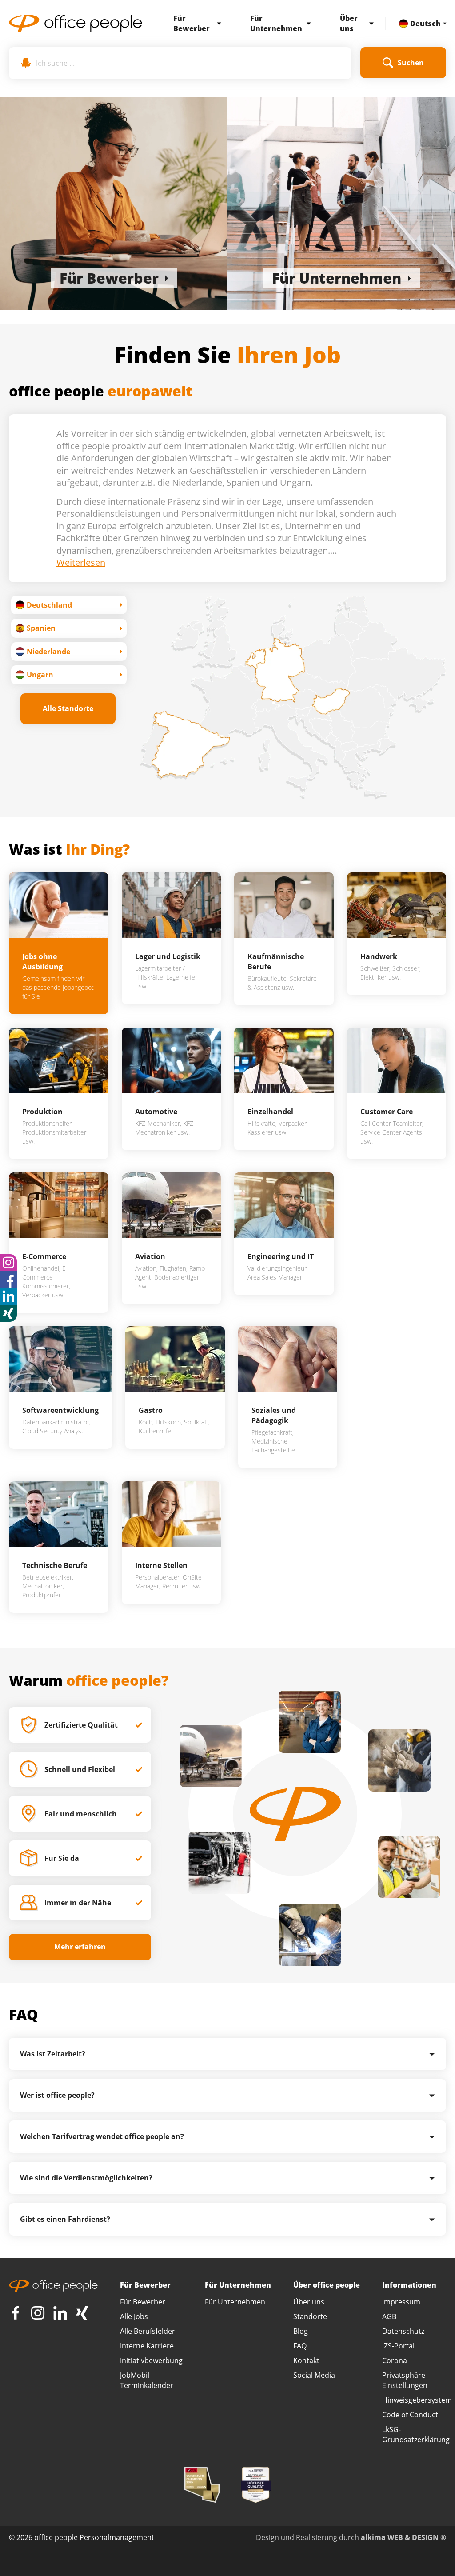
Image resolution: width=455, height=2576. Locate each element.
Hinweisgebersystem (417, 2400)
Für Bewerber (192, 23)
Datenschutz (403, 2331)
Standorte (310, 2316)
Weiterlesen (81, 562)
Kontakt (306, 2360)
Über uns (349, 23)
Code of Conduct (410, 2415)
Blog (301, 2331)
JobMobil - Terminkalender (147, 2380)
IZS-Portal (398, 2346)
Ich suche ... (55, 63)
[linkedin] (8, 1296)
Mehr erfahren (80, 1947)
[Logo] (76, 24)
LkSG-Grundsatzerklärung (416, 2434)
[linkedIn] (60, 2313)
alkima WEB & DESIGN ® (403, 2537)
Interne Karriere (147, 2346)
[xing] (8, 1313)
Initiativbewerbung (151, 2360)
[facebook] (8, 1280)
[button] (217, 24)
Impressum (401, 2302)
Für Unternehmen (276, 23)
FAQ (300, 2346)
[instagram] (8, 1263)
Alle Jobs (134, 2316)
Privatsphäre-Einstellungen (405, 2380)
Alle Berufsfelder (148, 2331)
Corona (395, 2360)
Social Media (314, 2375)
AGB (389, 2316)
